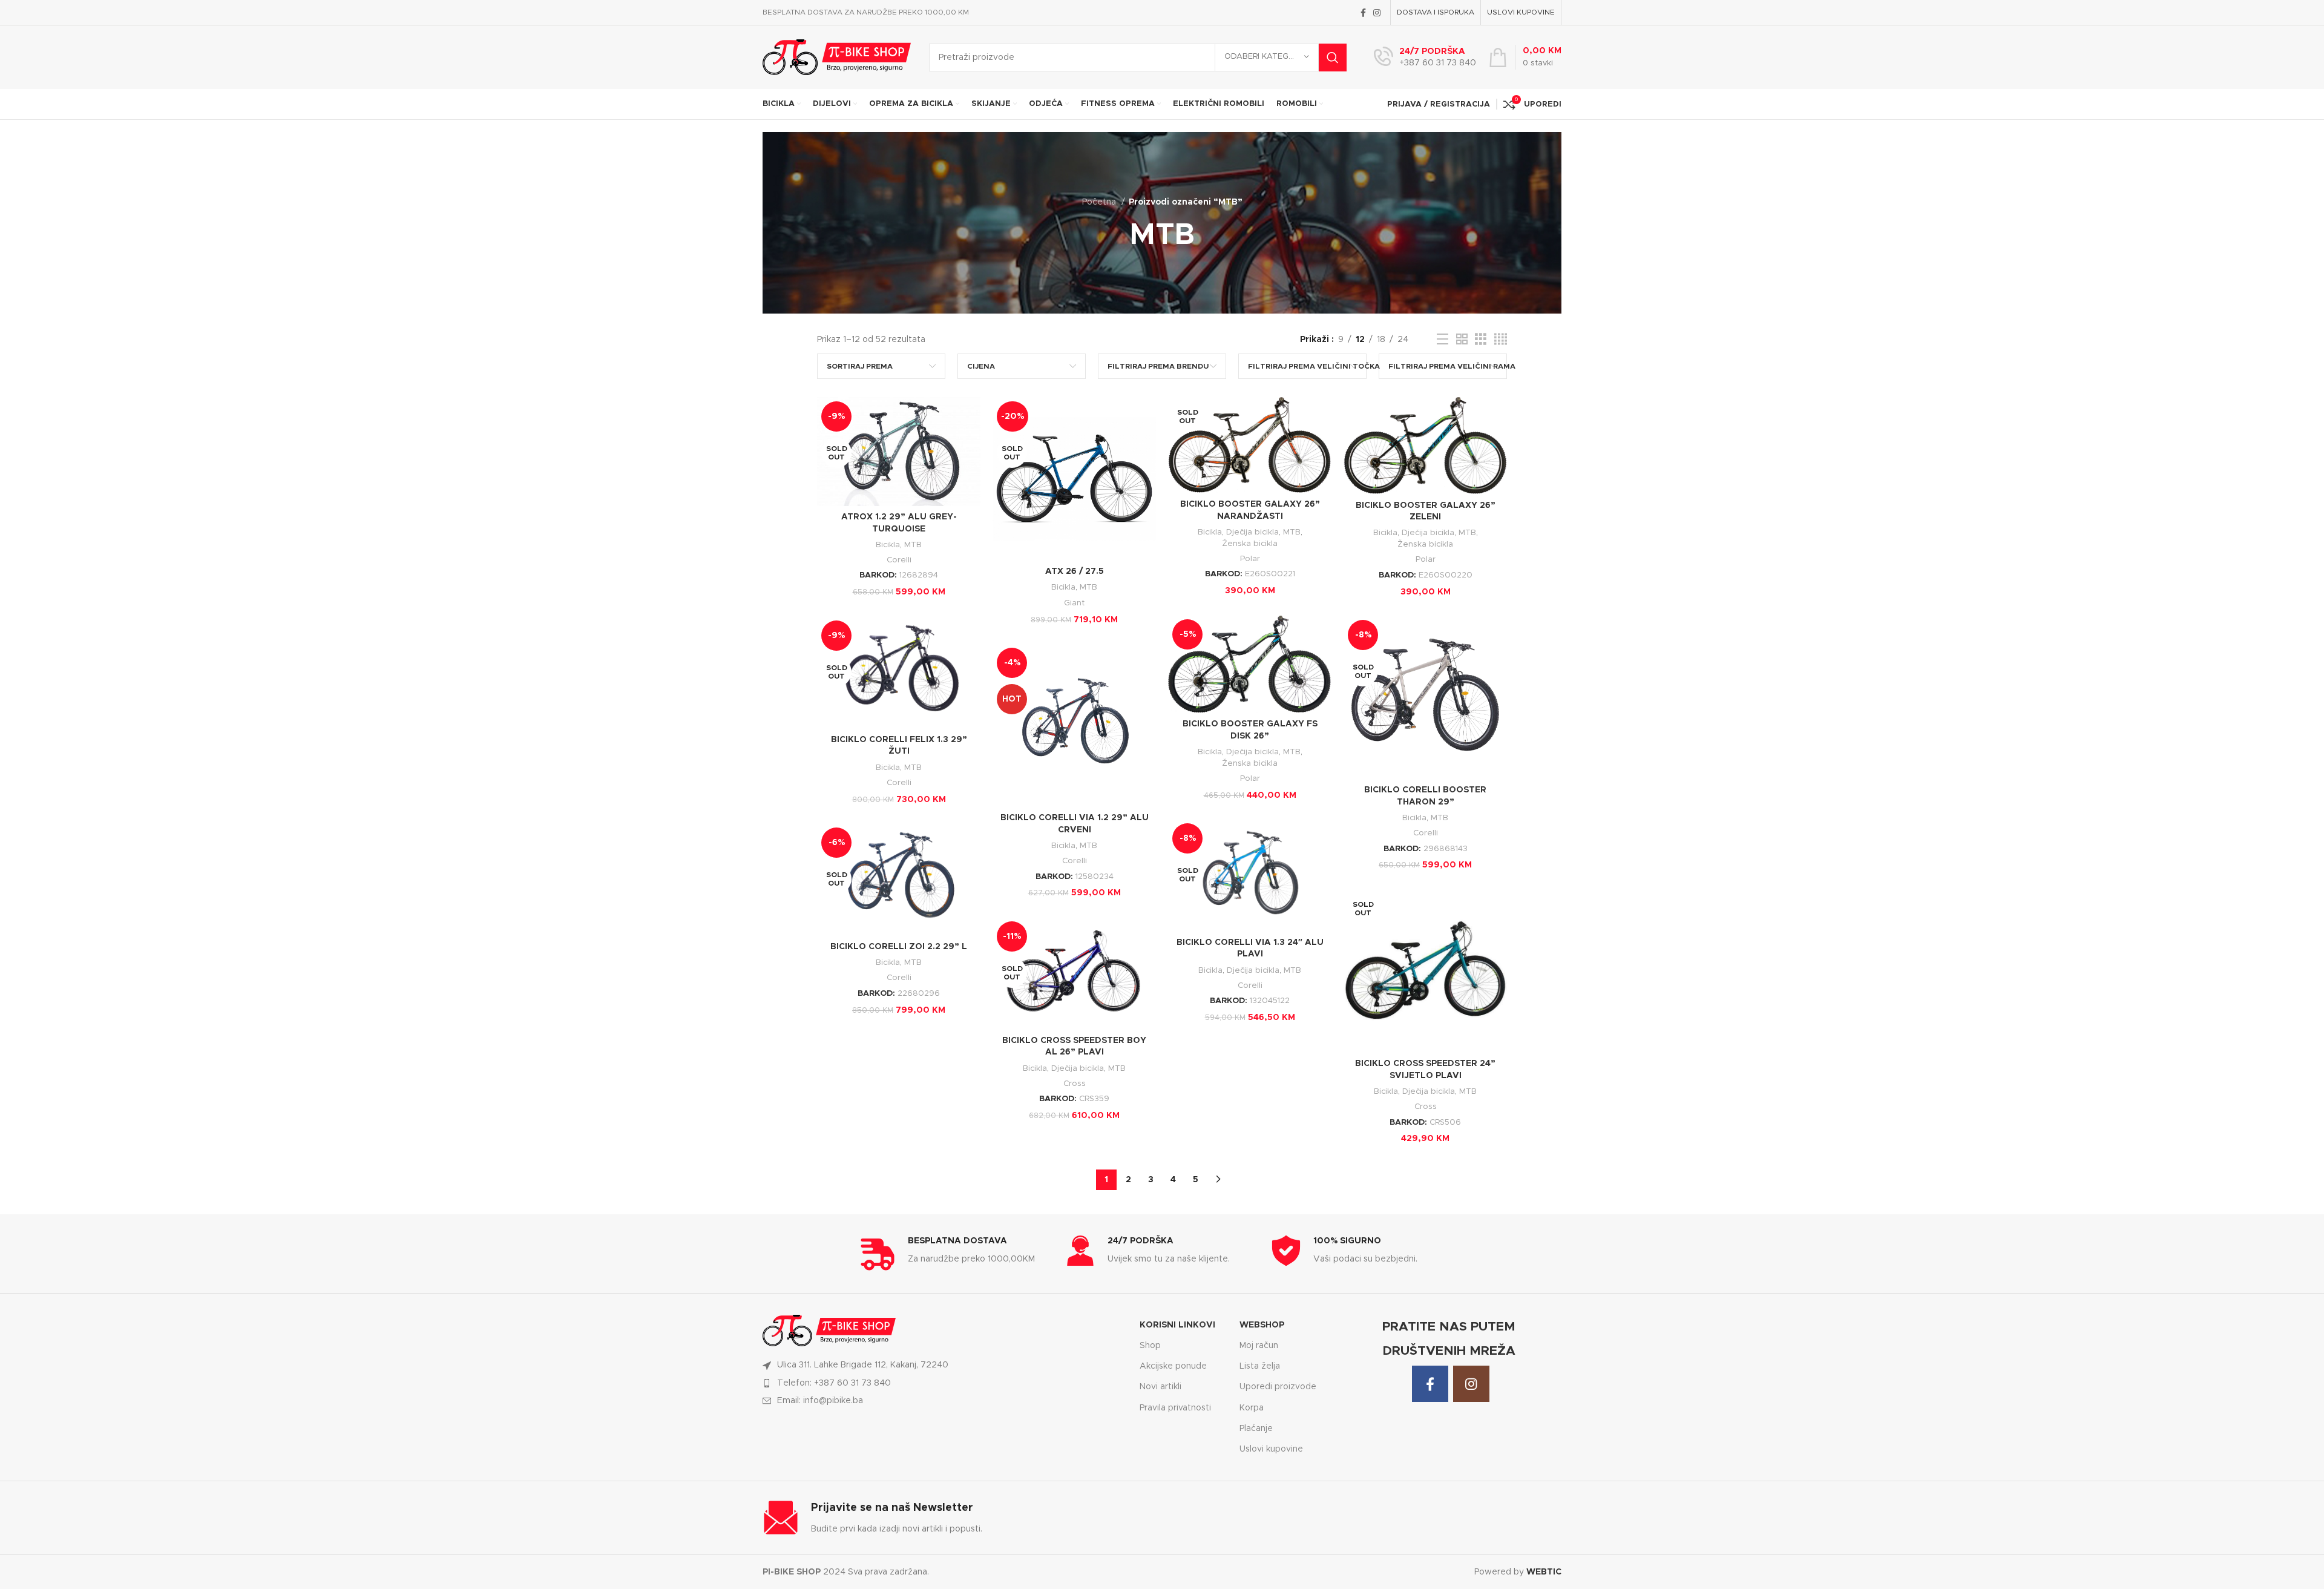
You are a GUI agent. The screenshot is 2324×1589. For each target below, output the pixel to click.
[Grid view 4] (1501, 340)
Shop (1150, 1346)
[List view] (1443, 340)
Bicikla (888, 545)
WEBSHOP (1262, 1325)
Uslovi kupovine (1271, 1449)
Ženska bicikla (1250, 544)
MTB (913, 545)
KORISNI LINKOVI (1177, 1325)
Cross (1426, 1107)
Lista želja (1260, 1366)
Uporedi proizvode (1278, 1387)
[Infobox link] (1425, 58)
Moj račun (1259, 1346)
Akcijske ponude (1173, 1366)
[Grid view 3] (1481, 340)
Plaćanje (1256, 1429)
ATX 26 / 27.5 (1075, 571)
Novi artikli (1160, 1387)
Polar (1250, 559)
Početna (1100, 202)
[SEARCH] (1333, 58)
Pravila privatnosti (1175, 1408)
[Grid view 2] (1462, 340)
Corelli (899, 560)
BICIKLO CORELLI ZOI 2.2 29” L (899, 947)
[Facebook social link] (1363, 13)
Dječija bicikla (1252, 532)
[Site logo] (837, 57)
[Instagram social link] (1377, 13)
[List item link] (944, 1383)
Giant (1074, 603)
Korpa (1252, 1408)
